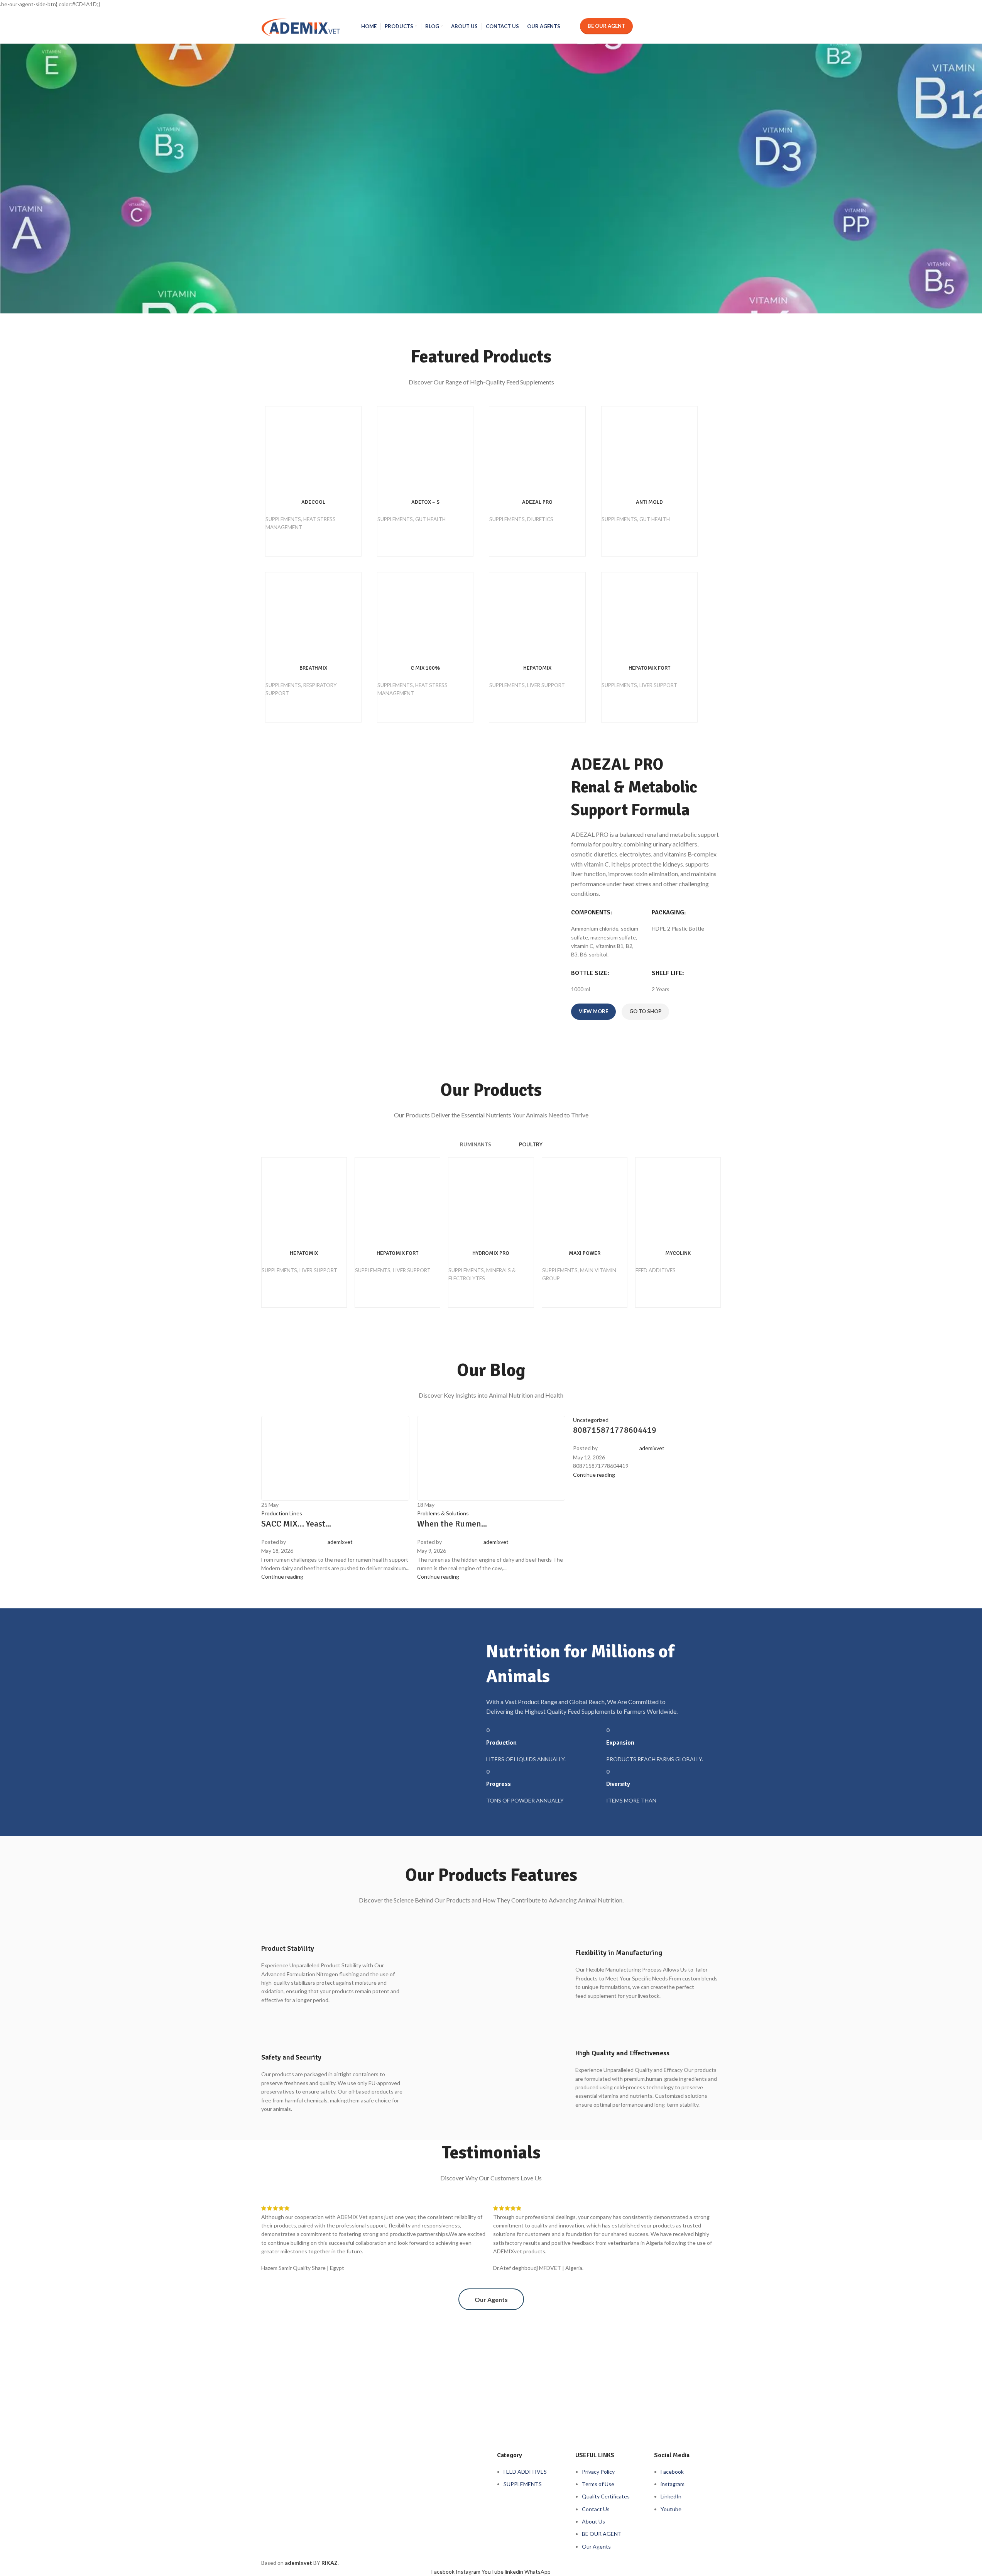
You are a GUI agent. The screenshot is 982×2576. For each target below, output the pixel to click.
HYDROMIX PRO (491, 1253)
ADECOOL (313, 502)
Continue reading (594, 1475)
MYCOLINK (678, 1253)
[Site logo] (301, 25)
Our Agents (596, 2546)
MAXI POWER (585, 1253)
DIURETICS (540, 519)
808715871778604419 (615, 1430)
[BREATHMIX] (313, 615)
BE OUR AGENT (602, 2534)
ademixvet (652, 1448)
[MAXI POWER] (585, 1200)
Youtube (671, 2509)
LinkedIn (671, 2496)
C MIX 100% (425, 668)
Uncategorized (591, 1420)
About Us (593, 2521)
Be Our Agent (606, 26)
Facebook (672, 2472)
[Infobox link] (334, 1961)
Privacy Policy (598, 2472)
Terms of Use (598, 2484)
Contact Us (596, 2509)
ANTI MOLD (649, 502)
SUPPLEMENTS (283, 519)
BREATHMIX (313, 668)
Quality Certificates (606, 2496)
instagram (673, 2484)
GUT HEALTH (430, 519)
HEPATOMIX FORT (649, 668)
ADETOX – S (425, 502)
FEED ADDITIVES (656, 1270)
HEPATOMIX (537, 668)
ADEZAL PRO (537, 502)
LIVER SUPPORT (546, 685)
